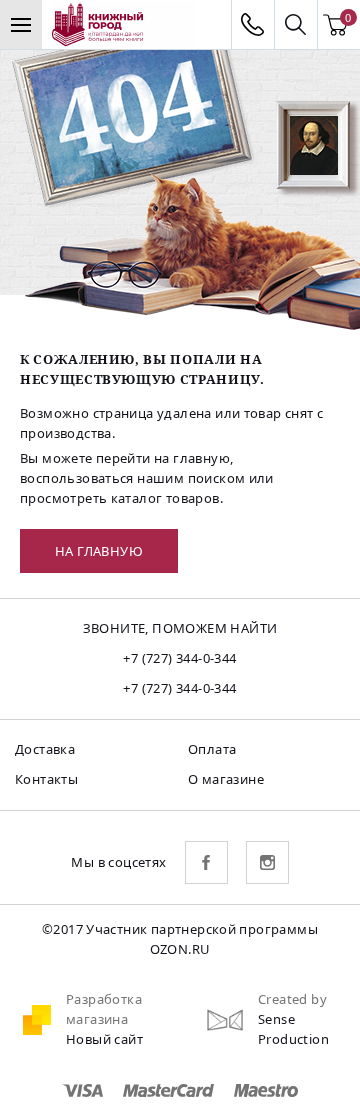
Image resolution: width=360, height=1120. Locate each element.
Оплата (212, 749)
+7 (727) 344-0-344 (179, 658)
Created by (292, 999)
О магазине (226, 779)
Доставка (45, 749)
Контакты (46, 779)
